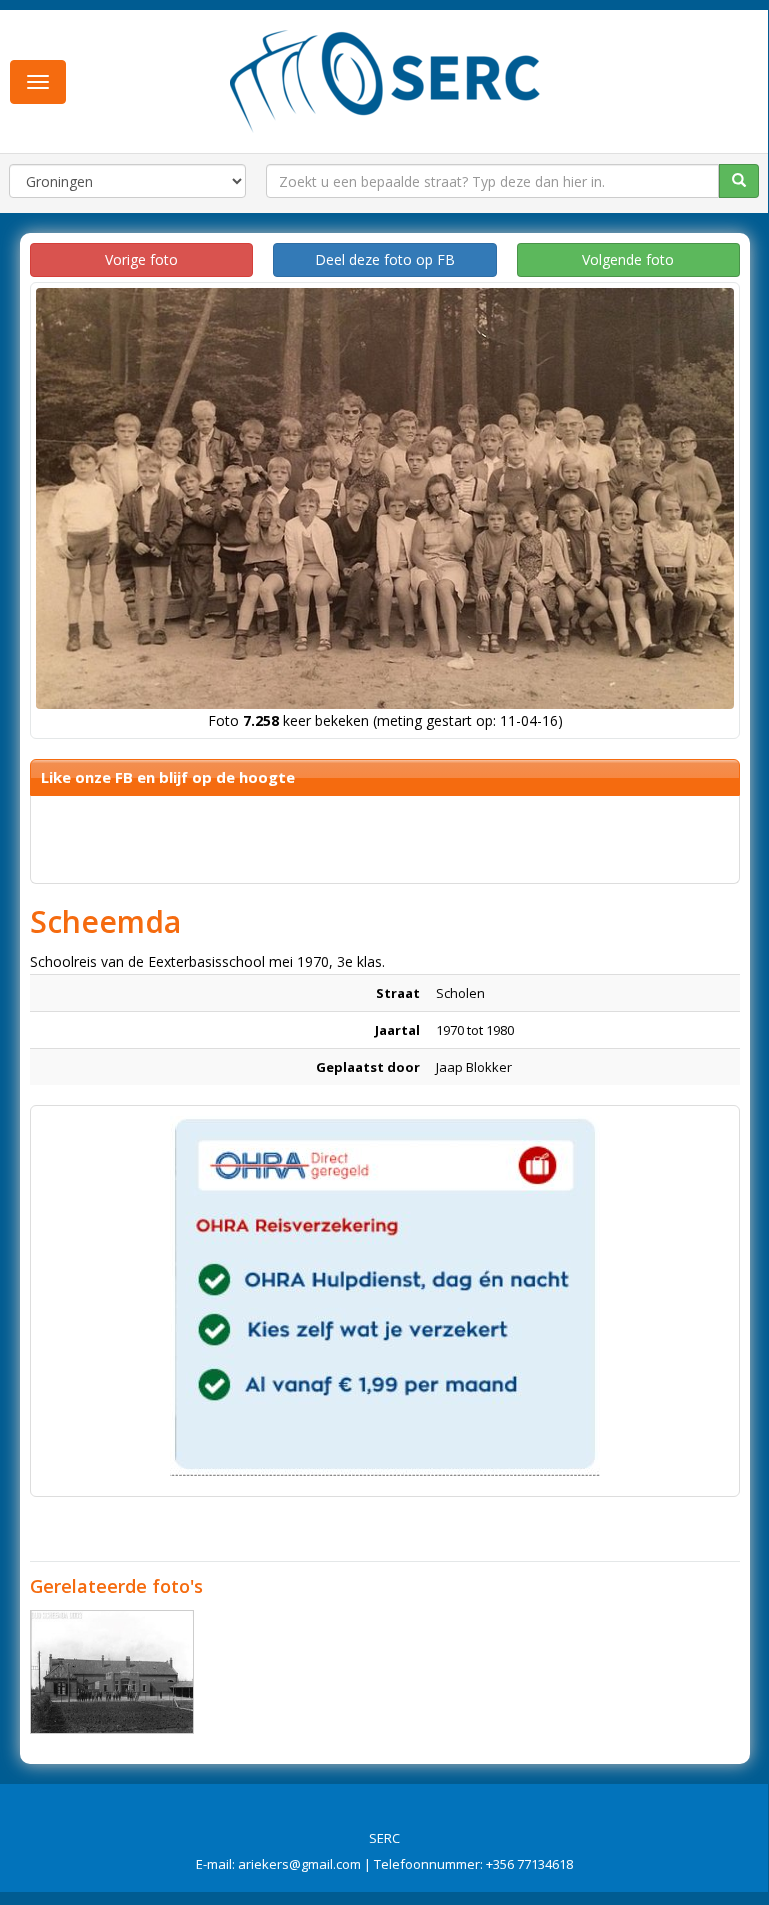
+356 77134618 (529, 1864)
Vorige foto (141, 259)
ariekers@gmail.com (299, 1864)
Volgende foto (628, 259)
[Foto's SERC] (385, 79)
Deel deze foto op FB (385, 259)
